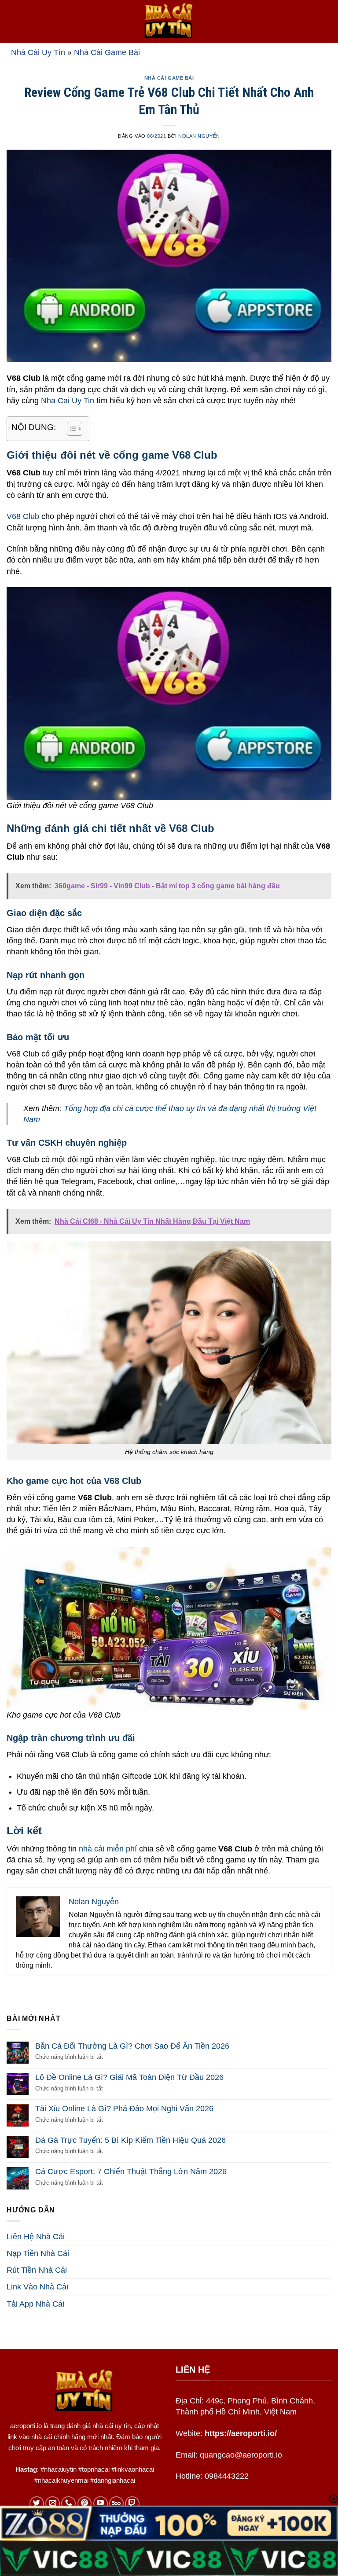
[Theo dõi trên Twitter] (37, 2504)
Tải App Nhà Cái (35, 2304)
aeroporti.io (26, 2426)
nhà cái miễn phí (108, 1849)
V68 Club (23, 516)
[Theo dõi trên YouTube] (101, 2504)
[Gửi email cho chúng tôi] (53, 2504)
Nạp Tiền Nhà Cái (38, 2253)
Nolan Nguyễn (199, 136)
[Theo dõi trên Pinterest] (85, 2504)
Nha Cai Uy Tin (68, 401)
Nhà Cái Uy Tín (38, 52)
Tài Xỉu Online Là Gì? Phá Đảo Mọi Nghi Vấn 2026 (124, 2109)
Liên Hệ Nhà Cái (36, 2237)
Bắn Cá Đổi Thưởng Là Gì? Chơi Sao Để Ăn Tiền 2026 (132, 2046)
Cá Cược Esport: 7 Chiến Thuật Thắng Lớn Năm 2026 (131, 2171)
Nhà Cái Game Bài (107, 52)
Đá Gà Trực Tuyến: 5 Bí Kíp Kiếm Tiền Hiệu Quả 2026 (130, 2140)
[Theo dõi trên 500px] (116, 2504)
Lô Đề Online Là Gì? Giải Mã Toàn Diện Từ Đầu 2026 (129, 2077)
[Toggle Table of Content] (70, 429)
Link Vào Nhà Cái (37, 2287)
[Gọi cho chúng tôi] (68, 2504)
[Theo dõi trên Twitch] (132, 2504)
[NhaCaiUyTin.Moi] (169, 21)
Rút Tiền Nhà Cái (37, 2270)
